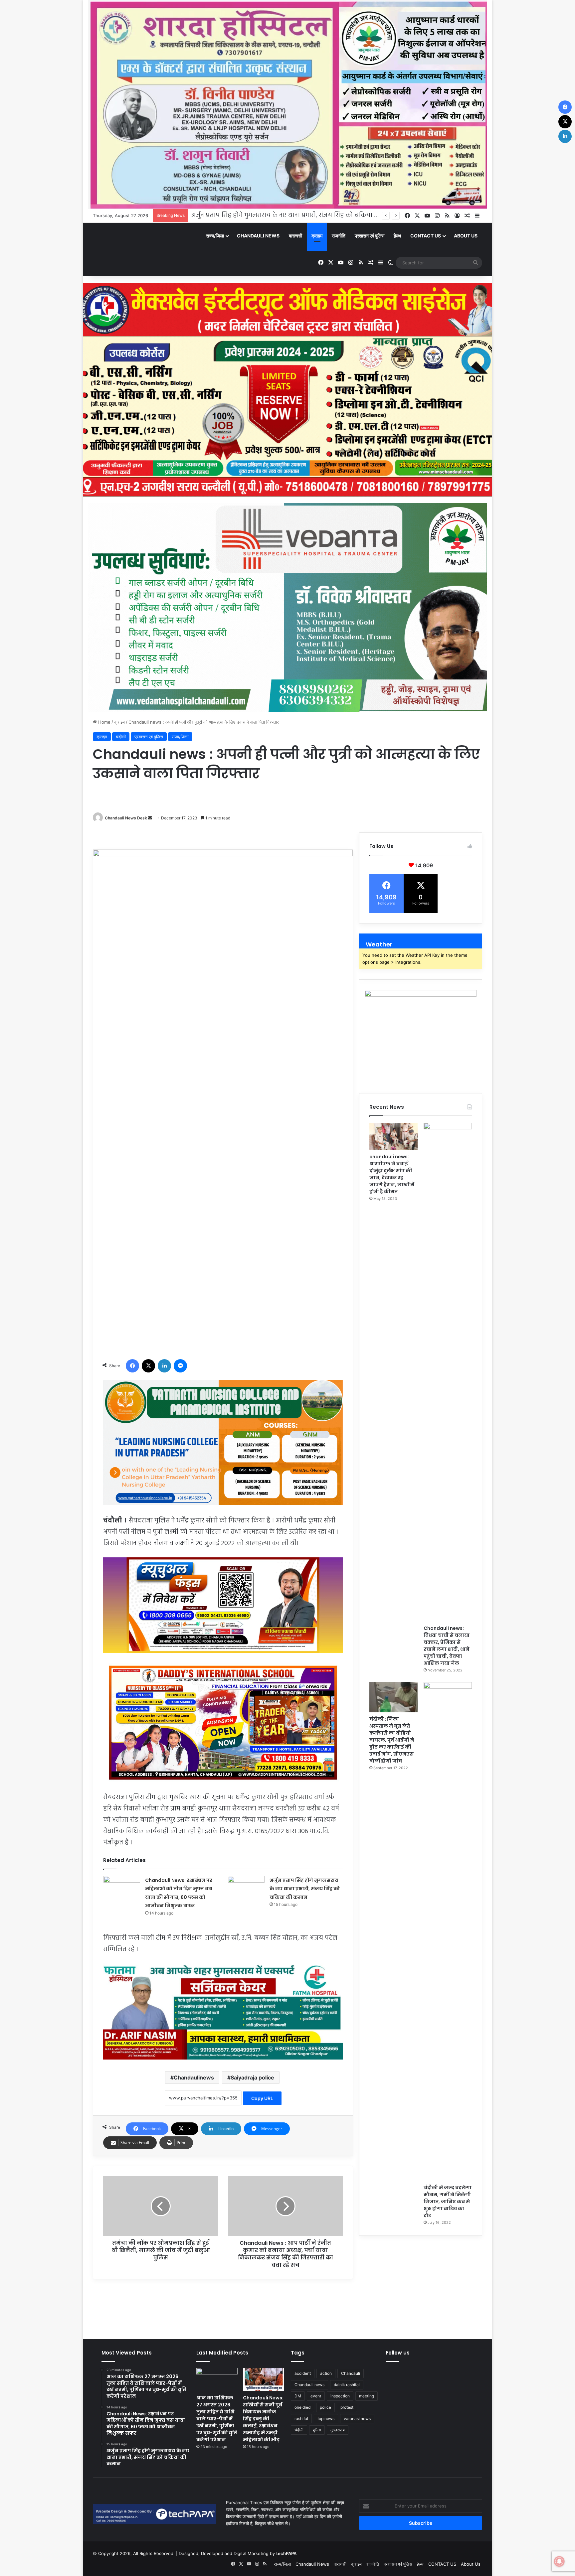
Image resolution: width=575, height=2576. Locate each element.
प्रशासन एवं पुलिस (370, 236)
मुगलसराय (338, 2430)
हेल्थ (397, 236)
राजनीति (339, 236)
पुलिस (317, 2430)
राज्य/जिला (215, 236)
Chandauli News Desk (126, 818)
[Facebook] (132, 1366)
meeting (367, 2396)
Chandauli (351, 2373)
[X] (148, 1366)
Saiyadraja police (252, 2077)
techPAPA (286, 2553)
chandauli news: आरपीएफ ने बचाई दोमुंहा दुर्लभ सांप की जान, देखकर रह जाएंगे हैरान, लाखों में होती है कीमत (392, 1174)
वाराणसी (295, 236)
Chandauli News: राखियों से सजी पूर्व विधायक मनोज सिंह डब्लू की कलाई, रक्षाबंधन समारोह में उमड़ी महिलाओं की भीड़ (338, 215)
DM (298, 2396)
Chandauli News (258, 236)
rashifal (301, 2419)
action (326, 2373)
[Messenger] (180, 1366)
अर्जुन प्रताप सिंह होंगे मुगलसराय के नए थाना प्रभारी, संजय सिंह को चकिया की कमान (305, 1889)
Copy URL (262, 2098)
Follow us (398, 2353)
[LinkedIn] (164, 1366)
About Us (466, 236)
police (325, 2407)
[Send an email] (150, 818)
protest (347, 2407)
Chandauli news (309, 2385)
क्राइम (317, 236)
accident (303, 2373)
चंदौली (121, 737)
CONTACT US (426, 236)
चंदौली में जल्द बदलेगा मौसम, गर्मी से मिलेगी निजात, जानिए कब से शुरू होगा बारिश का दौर (448, 2202)
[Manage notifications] (559, 2561)
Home (104, 722)
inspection (340, 2396)
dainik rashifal (347, 2385)
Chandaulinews (194, 2077)
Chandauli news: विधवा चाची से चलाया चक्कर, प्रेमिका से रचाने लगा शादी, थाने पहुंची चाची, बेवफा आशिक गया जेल (447, 1646)
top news (326, 2419)
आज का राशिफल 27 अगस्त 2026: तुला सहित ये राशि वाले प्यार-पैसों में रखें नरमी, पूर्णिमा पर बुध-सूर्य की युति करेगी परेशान (217, 2419)
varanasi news (357, 2419)
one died (302, 2407)
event (316, 2396)
